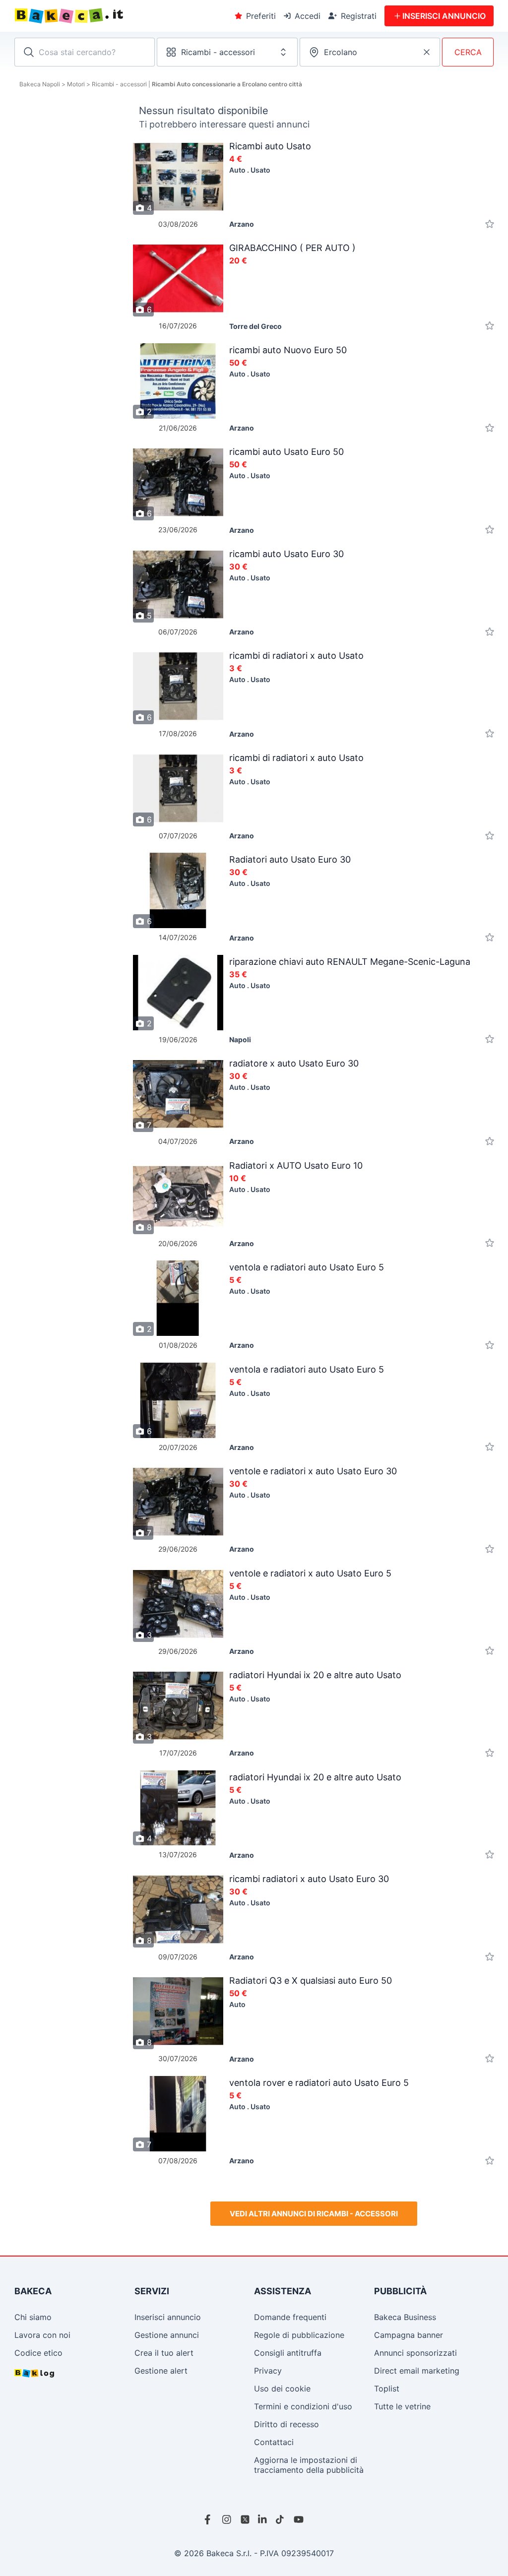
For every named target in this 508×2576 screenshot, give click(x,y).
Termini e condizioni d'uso (303, 2406)
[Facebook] (209, 2519)
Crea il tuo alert (164, 2353)
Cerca (468, 52)
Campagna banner (409, 2335)
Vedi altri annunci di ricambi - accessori (314, 2214)
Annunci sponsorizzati (415, 2353)
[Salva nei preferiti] (490, 224)
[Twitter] (245, 2519)
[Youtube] (299, 2519)
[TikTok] (281, 2519)
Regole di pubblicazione (299, 2335)
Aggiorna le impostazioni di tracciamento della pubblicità (309, 2465)
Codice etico (38, 2353)
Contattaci (274, 2442)
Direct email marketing (417, 2371)
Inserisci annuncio (168, 2317)
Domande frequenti (290, 2317)
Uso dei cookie (282, 2388)
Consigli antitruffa (288, 2353)
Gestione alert (161, 2371)
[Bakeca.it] (105, 16)
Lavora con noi (42, 2335)
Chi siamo (33, 2317)
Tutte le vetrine (402, 2406)
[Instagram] (227, 2519)
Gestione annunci (167, 2335)
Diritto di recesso (286, 2424)
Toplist (387, 2388)
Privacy (268, 2371)
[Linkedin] (263, 2519)
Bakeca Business (405, 2317)
